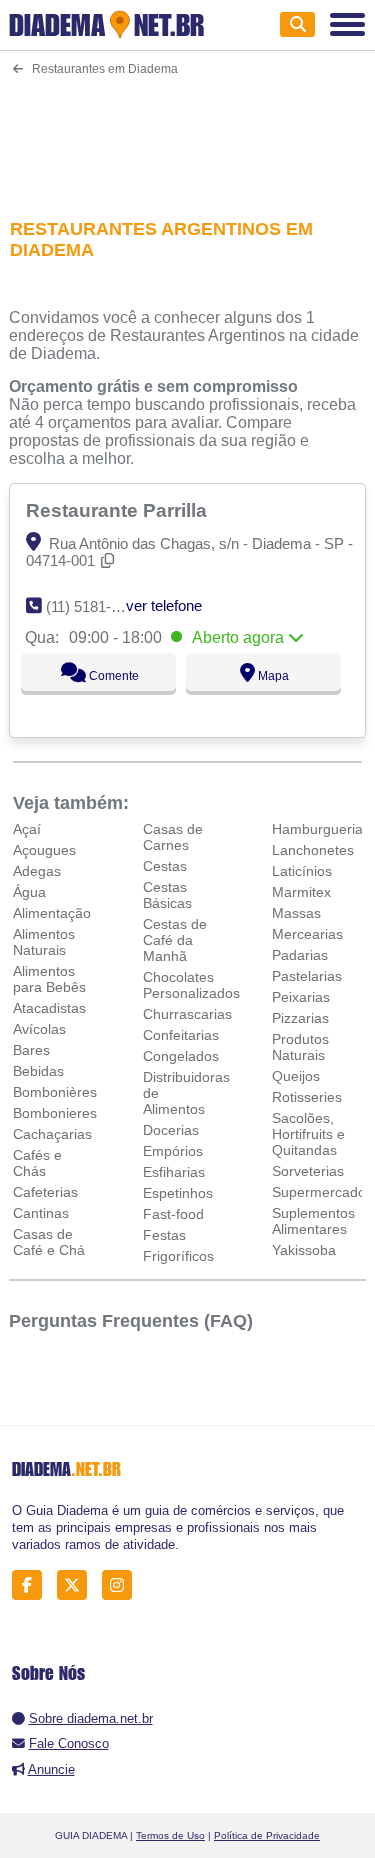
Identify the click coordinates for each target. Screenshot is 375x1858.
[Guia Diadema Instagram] (122, 1584)
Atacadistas (49, 1008)
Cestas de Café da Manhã (175, 940)
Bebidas (38, 1071)
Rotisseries (307, 1097)
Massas (296, 913)
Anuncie (51, 1769)
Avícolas (39, 1029)
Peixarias (301, 997)
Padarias (300, 955)
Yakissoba (304, 1250)
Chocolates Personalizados (191, 985)
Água (29, 892)
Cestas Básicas (167, 895)
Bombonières (55, 1092)
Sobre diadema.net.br (91, 1718)
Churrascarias (187, 1014)
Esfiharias (174, 1172)
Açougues (44, 850)
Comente (112, 676)
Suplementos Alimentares (313, 1221)
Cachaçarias (52, 1134)
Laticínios (302, 871)
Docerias (171, 1130)
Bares (31, 1050)
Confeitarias (181, 1035)
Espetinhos (178, 1193)
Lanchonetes (313, 850)
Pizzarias (300, 1018)
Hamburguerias (321, 829)
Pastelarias (307, 976)
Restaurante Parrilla (119, 510)
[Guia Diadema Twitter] (77, 1584)
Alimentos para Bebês (49, 979)
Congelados (181, 1056)
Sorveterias (308, 1171)
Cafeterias (45, 1192)
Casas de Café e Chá (49, 1242)
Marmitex (301, 892)
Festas (164, 1235)
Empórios (173, 1151)
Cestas (165, 866)
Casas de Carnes (173, 837)
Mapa (272, 676)
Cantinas (41, 1213)
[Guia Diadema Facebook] (32, 1584)
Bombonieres (55, 1113)
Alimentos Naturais (44, 942)
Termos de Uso (170, 1835)
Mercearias (307, 934)
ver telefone (164, 605)
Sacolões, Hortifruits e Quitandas (308, 1134)
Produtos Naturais (300, 1047)
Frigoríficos (178, 1256)
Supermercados (322, 1192)
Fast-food (173, 1214)
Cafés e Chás (37, 1163)
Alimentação (52, 913)
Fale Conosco (69, 1743)
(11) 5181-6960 (94, 606)
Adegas (37, 871)
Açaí (27, 829)
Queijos (296, 1076)
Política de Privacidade (267, 1835)
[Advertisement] (187, 134)
